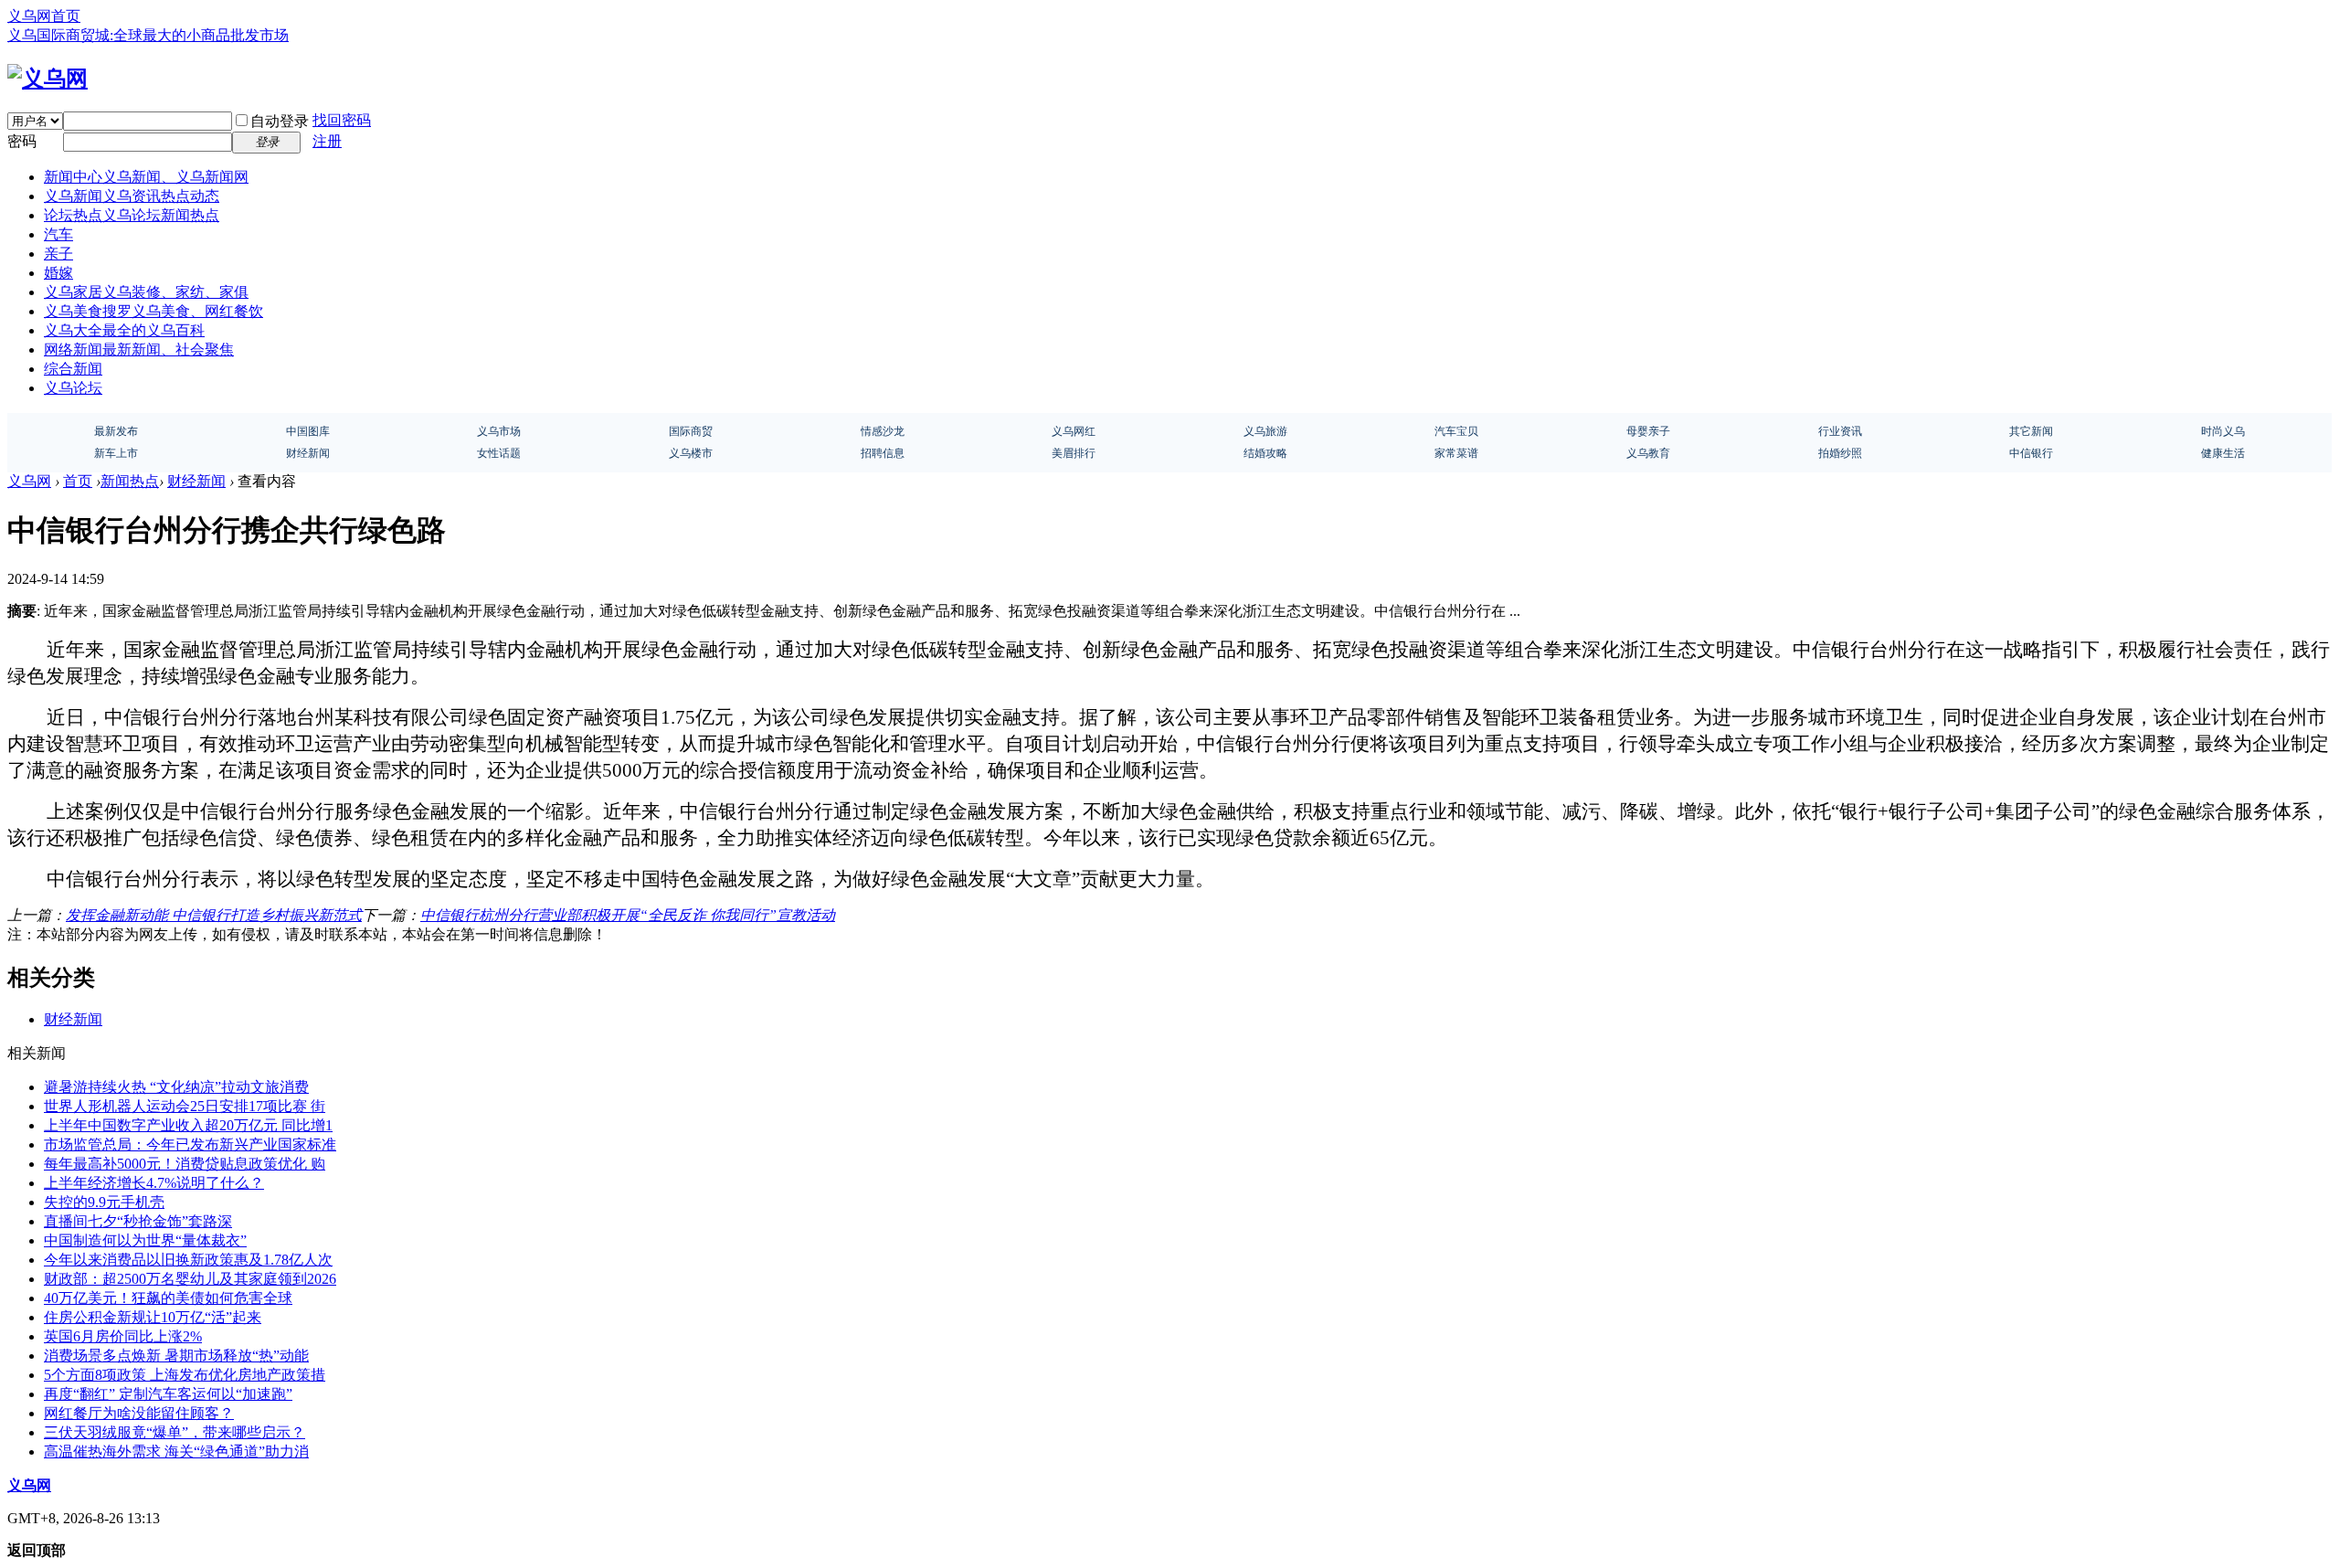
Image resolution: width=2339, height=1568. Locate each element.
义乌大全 (124, 330)
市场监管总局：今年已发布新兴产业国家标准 (190, 1144)
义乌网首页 (44, 16)
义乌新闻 (132, 196)
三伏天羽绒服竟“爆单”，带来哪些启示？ (175, 1432)
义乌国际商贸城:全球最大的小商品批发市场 (148, 35)
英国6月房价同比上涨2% (123, 1336)
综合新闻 (73, 369)
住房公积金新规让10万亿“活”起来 (153, 1317)
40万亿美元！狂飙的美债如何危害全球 (168, 1298)
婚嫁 (58, 273)
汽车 (58, 234)
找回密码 (342, 120)
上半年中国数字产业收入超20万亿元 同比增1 (188, 1125)
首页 (78, 481)
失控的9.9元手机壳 (104, 1202)
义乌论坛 (73, 388)
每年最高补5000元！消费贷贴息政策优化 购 (185, 1164)
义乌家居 (146, 292)
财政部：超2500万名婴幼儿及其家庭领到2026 (190, 1279)
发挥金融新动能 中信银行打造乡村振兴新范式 (214, 915)
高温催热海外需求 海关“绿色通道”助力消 (176, 1451)
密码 (22, 141)
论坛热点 (132, 215)
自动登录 (280, 121)
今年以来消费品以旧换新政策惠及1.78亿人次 (188, 1260)
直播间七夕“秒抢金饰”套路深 (138, 1221)
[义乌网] (48, 79)
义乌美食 (153, 311)
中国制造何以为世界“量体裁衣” (145, 1240)
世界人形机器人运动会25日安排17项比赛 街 (185, 1106)
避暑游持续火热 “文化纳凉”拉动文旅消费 (176, 1087)
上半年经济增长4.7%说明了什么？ (154, 1183)
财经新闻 (196, 481)
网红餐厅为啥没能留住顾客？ (139, 1413)
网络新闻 (139, 350)
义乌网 (29, 481)
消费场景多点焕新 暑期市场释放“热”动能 (176, 1356)
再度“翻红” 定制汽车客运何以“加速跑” (168, 1394)
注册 (327, 141)
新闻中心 (146, 177)
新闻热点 (130, 481)
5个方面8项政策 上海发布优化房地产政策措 (185, 1375)
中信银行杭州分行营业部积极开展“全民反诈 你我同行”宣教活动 (628, 915)
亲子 (58, 254)
